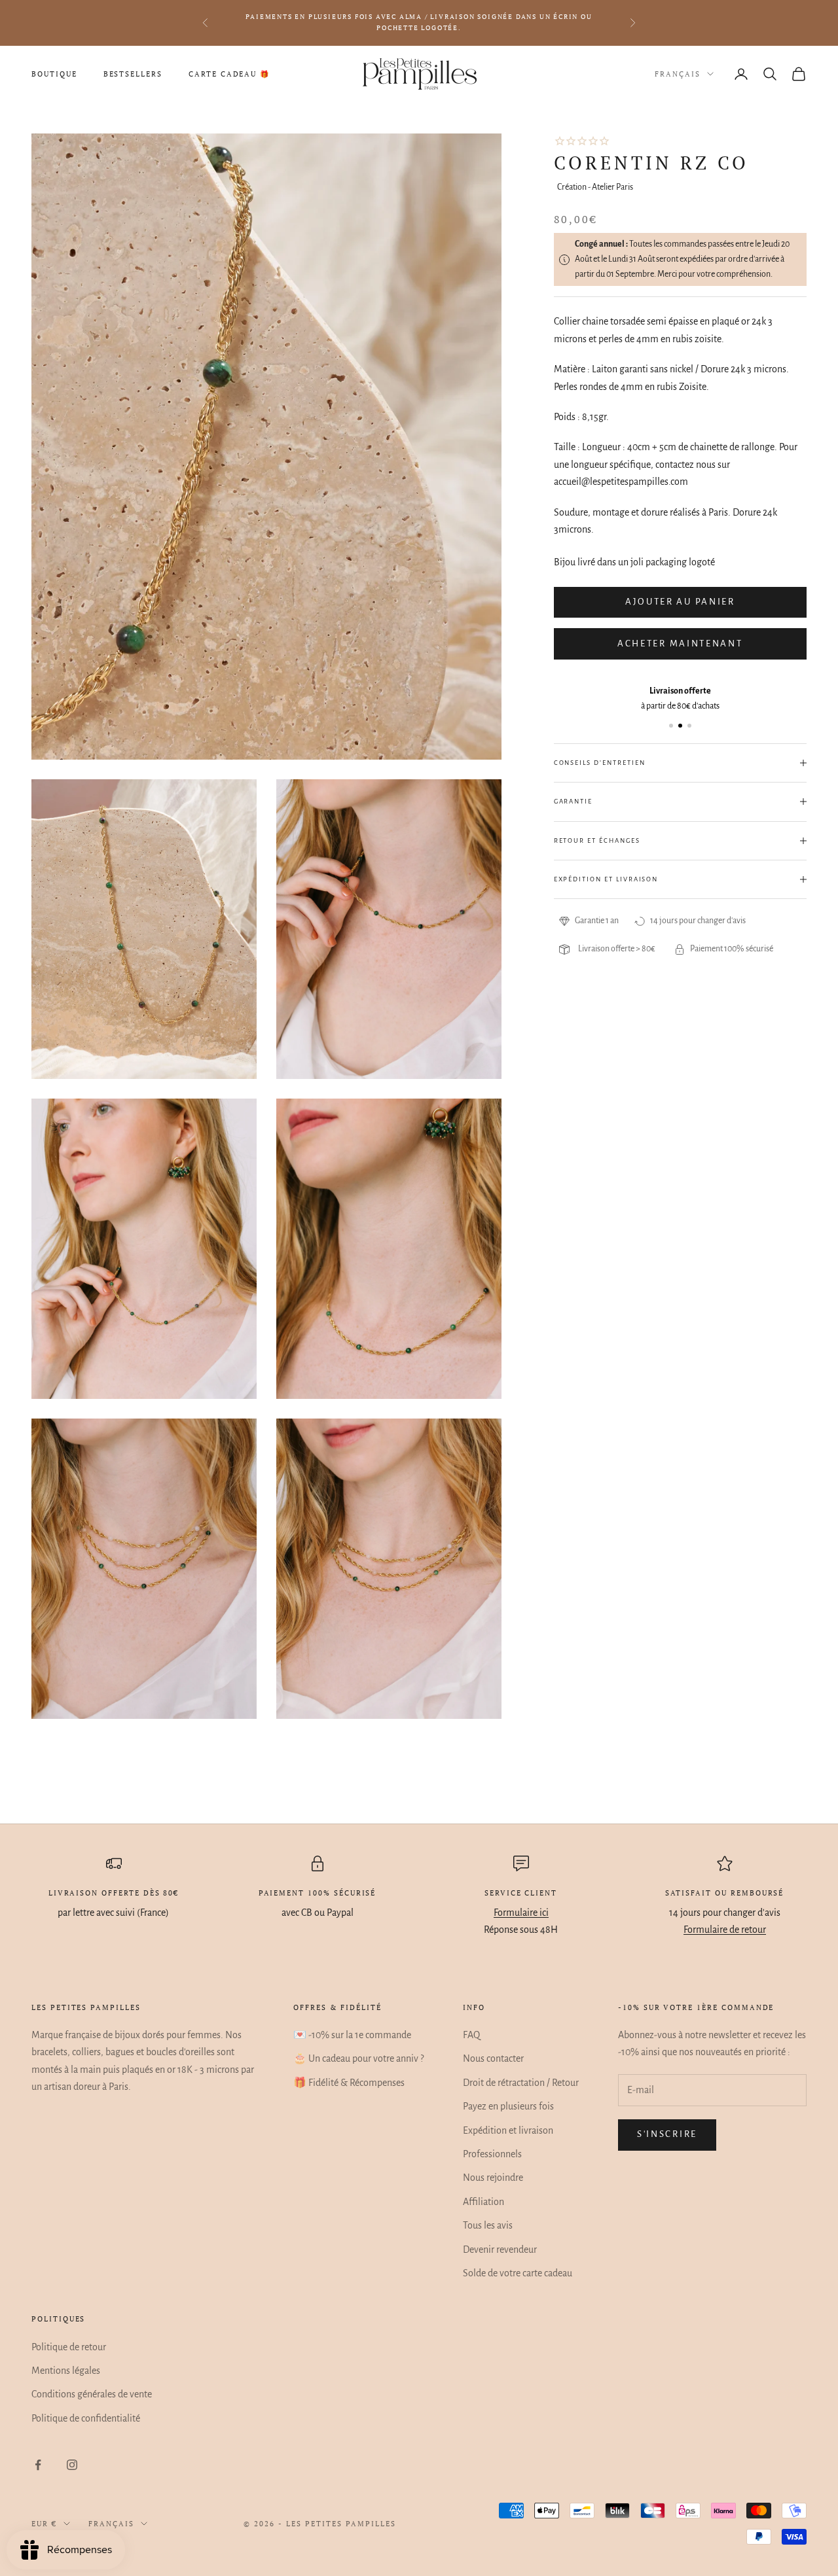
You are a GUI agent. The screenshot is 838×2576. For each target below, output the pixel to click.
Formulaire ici (521, 1913)
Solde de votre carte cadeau (518, 2273)
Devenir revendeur (500, 2250)
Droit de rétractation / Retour (521, 2083)
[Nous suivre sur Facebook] (38, 2465)
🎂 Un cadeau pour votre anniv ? (358, 2058)
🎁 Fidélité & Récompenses (349, 2083)
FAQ (471, 2035)
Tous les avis (488, 2225)
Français (678, 74)
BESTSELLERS (133, 74)
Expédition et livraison (508, 2130)
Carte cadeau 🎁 (229, 74)
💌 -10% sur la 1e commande (352, 2035)
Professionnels (492, 2154)
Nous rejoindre (493, 2178)
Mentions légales (66, 2371)
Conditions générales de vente (92, 2394)
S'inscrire (667, 2134)
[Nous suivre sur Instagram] (72, 2465)
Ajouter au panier (680, 602)
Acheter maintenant (680, 644)
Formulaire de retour (725, 1930)
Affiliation (483, 2202)
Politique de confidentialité (86, 2418)
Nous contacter (493, 2058)
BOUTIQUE (54, 74)
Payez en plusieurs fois (508, 2106)
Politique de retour (69, 2347)
